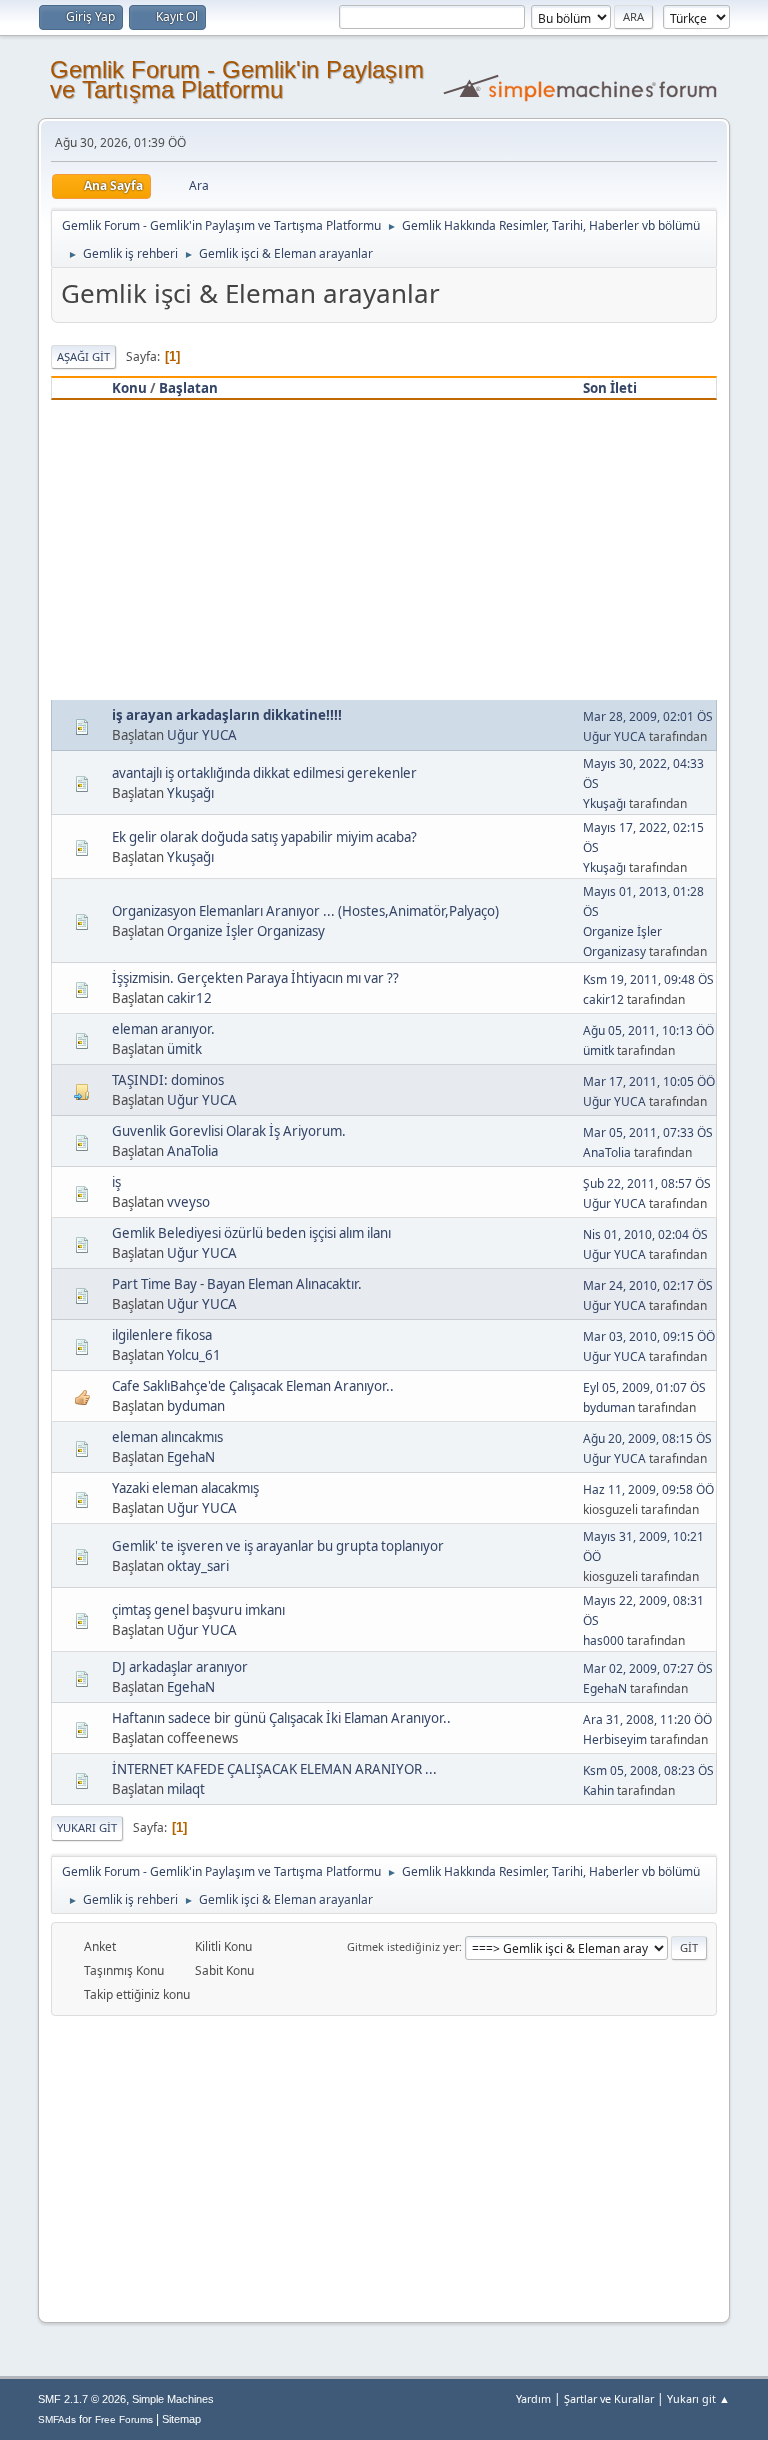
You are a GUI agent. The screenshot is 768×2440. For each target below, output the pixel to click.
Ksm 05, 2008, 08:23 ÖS (648, 1770)
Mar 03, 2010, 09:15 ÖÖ (649, 1336)
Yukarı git (87, 1827)
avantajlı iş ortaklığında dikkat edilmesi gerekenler (264, 773)
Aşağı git (83, 356)
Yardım (533, 2398)
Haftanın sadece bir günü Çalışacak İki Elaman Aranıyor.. (281, 1718)
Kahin (598, 1790)
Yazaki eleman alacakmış (185, 1488)
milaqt (186, 1789)
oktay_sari (198, 1566)
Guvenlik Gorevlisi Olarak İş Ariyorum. (229, 1131)
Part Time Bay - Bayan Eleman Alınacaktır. (237, 1284)
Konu (129, 388)
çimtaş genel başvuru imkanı (198, 1610)
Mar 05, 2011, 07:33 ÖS (648, 1132)
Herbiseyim (615, 1739)
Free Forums (124, 2419)
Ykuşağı (190, 793)
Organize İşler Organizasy (246, 931)
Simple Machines (173, 2399)
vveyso (188, 1202)
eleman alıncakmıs (167, 1437)
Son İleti (610, 388)
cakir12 (189, 998)
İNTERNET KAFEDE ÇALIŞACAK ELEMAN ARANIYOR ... (274, 1769)
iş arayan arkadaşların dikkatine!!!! (227, 715)
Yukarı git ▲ (698, 2398)
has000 (603, 1640)
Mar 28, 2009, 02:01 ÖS (648, 716)
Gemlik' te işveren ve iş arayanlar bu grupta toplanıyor (278, 1546)
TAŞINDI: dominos (168, 1080)
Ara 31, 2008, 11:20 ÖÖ (647, 1719)
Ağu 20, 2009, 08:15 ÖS (647, 1438)
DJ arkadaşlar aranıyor (180, 1667)
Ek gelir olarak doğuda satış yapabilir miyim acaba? (264, 837)
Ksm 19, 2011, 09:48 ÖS (648, 979)
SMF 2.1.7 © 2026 (82, 2399)
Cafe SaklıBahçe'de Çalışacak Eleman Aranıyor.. (253, 1386)
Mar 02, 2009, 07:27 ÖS (648, 1668)
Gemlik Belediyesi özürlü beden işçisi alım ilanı (251, 1233)
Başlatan (188, 388)
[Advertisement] (384, 550)
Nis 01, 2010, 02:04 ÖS (645, 1234)
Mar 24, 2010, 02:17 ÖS (648, 1285)
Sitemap (181, 2419)
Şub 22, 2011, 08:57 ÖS (647, 1183)
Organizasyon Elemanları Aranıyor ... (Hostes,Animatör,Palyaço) (305, 911)
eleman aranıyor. (163, 1029)
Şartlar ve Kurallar (609, 2398)
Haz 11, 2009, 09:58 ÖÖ (648, 1489)
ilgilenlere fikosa (162, 1335)
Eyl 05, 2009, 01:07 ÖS (644, 1387)
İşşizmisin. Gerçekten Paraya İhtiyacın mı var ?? (255, 978)
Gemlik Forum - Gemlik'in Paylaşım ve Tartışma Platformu (237, 79)
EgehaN (191, 1457)
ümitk (184, 1049)
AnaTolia (192, 1151)
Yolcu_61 (194, 1355)
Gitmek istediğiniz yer (403, 1946)
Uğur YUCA (202, 735)
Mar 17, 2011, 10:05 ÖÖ (649, 1081)
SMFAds (57, 2419)
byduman (196, 1406)
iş (116, 1182)
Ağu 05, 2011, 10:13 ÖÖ (648, 1030)
